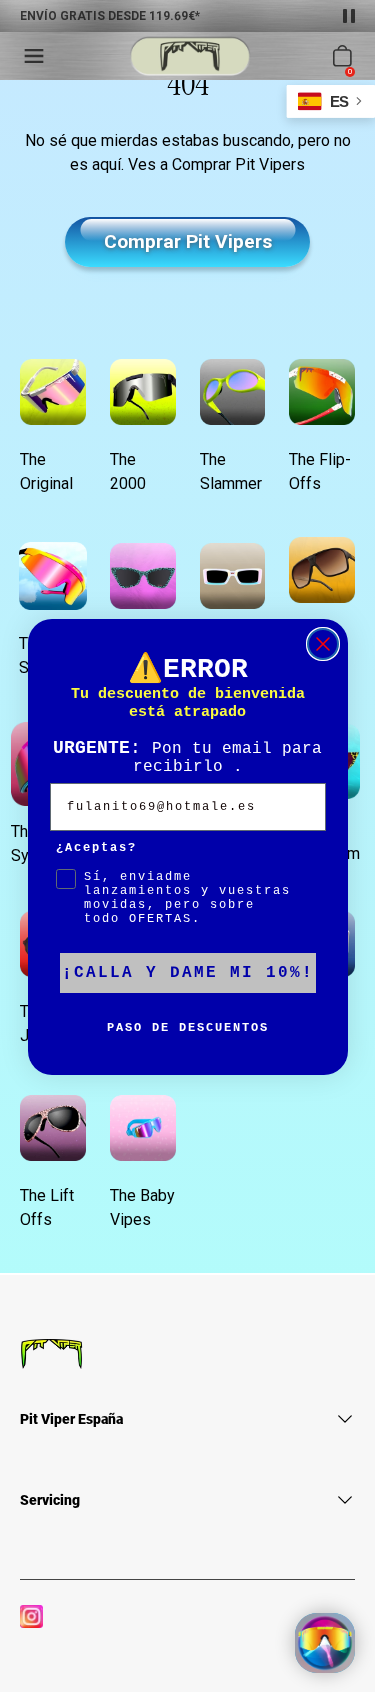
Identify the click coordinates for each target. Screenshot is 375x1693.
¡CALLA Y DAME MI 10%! (188, 973)
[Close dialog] (323, 644)
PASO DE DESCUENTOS (188, 1028)
